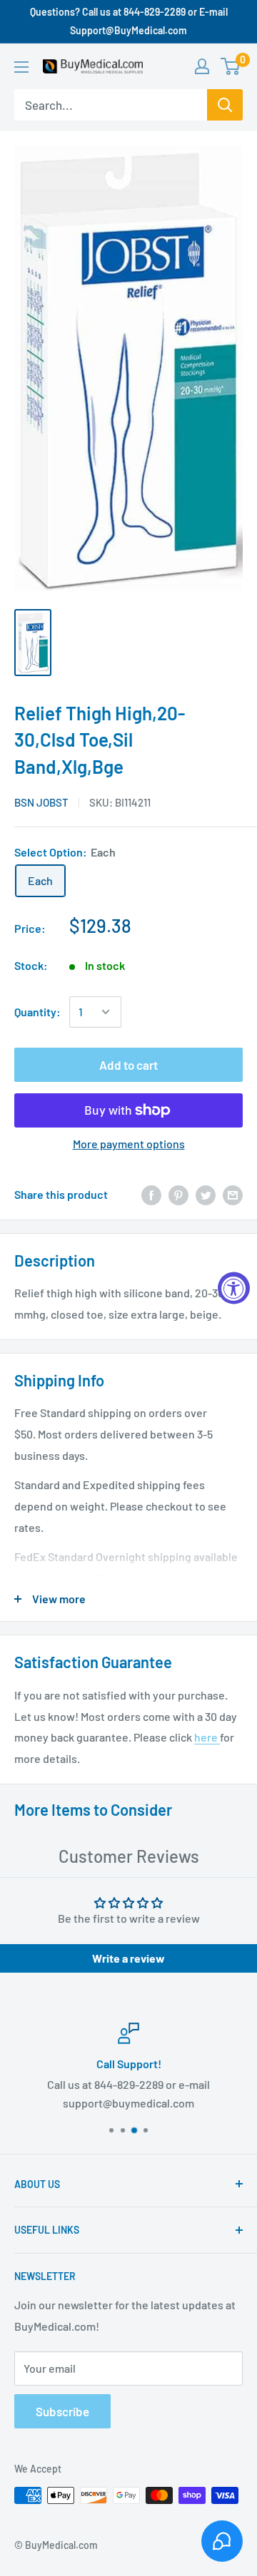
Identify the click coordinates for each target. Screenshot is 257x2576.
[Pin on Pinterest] (178, 1194)
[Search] (225, 105)
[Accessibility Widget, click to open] (234, 1288)
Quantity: (37, 1012)
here (207, 1737)
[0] (231, 66)
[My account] (202, 66)
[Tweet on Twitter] (206, 1194)
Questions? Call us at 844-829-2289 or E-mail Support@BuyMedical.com (129, 21)
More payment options (129, 1144)
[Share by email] (233, 1194)
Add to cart (128, 1065)
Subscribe (62, 2411)
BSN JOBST (41, 802)
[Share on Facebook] (151, 1194)
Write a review (128, 1958)
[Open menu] (21, 67)
